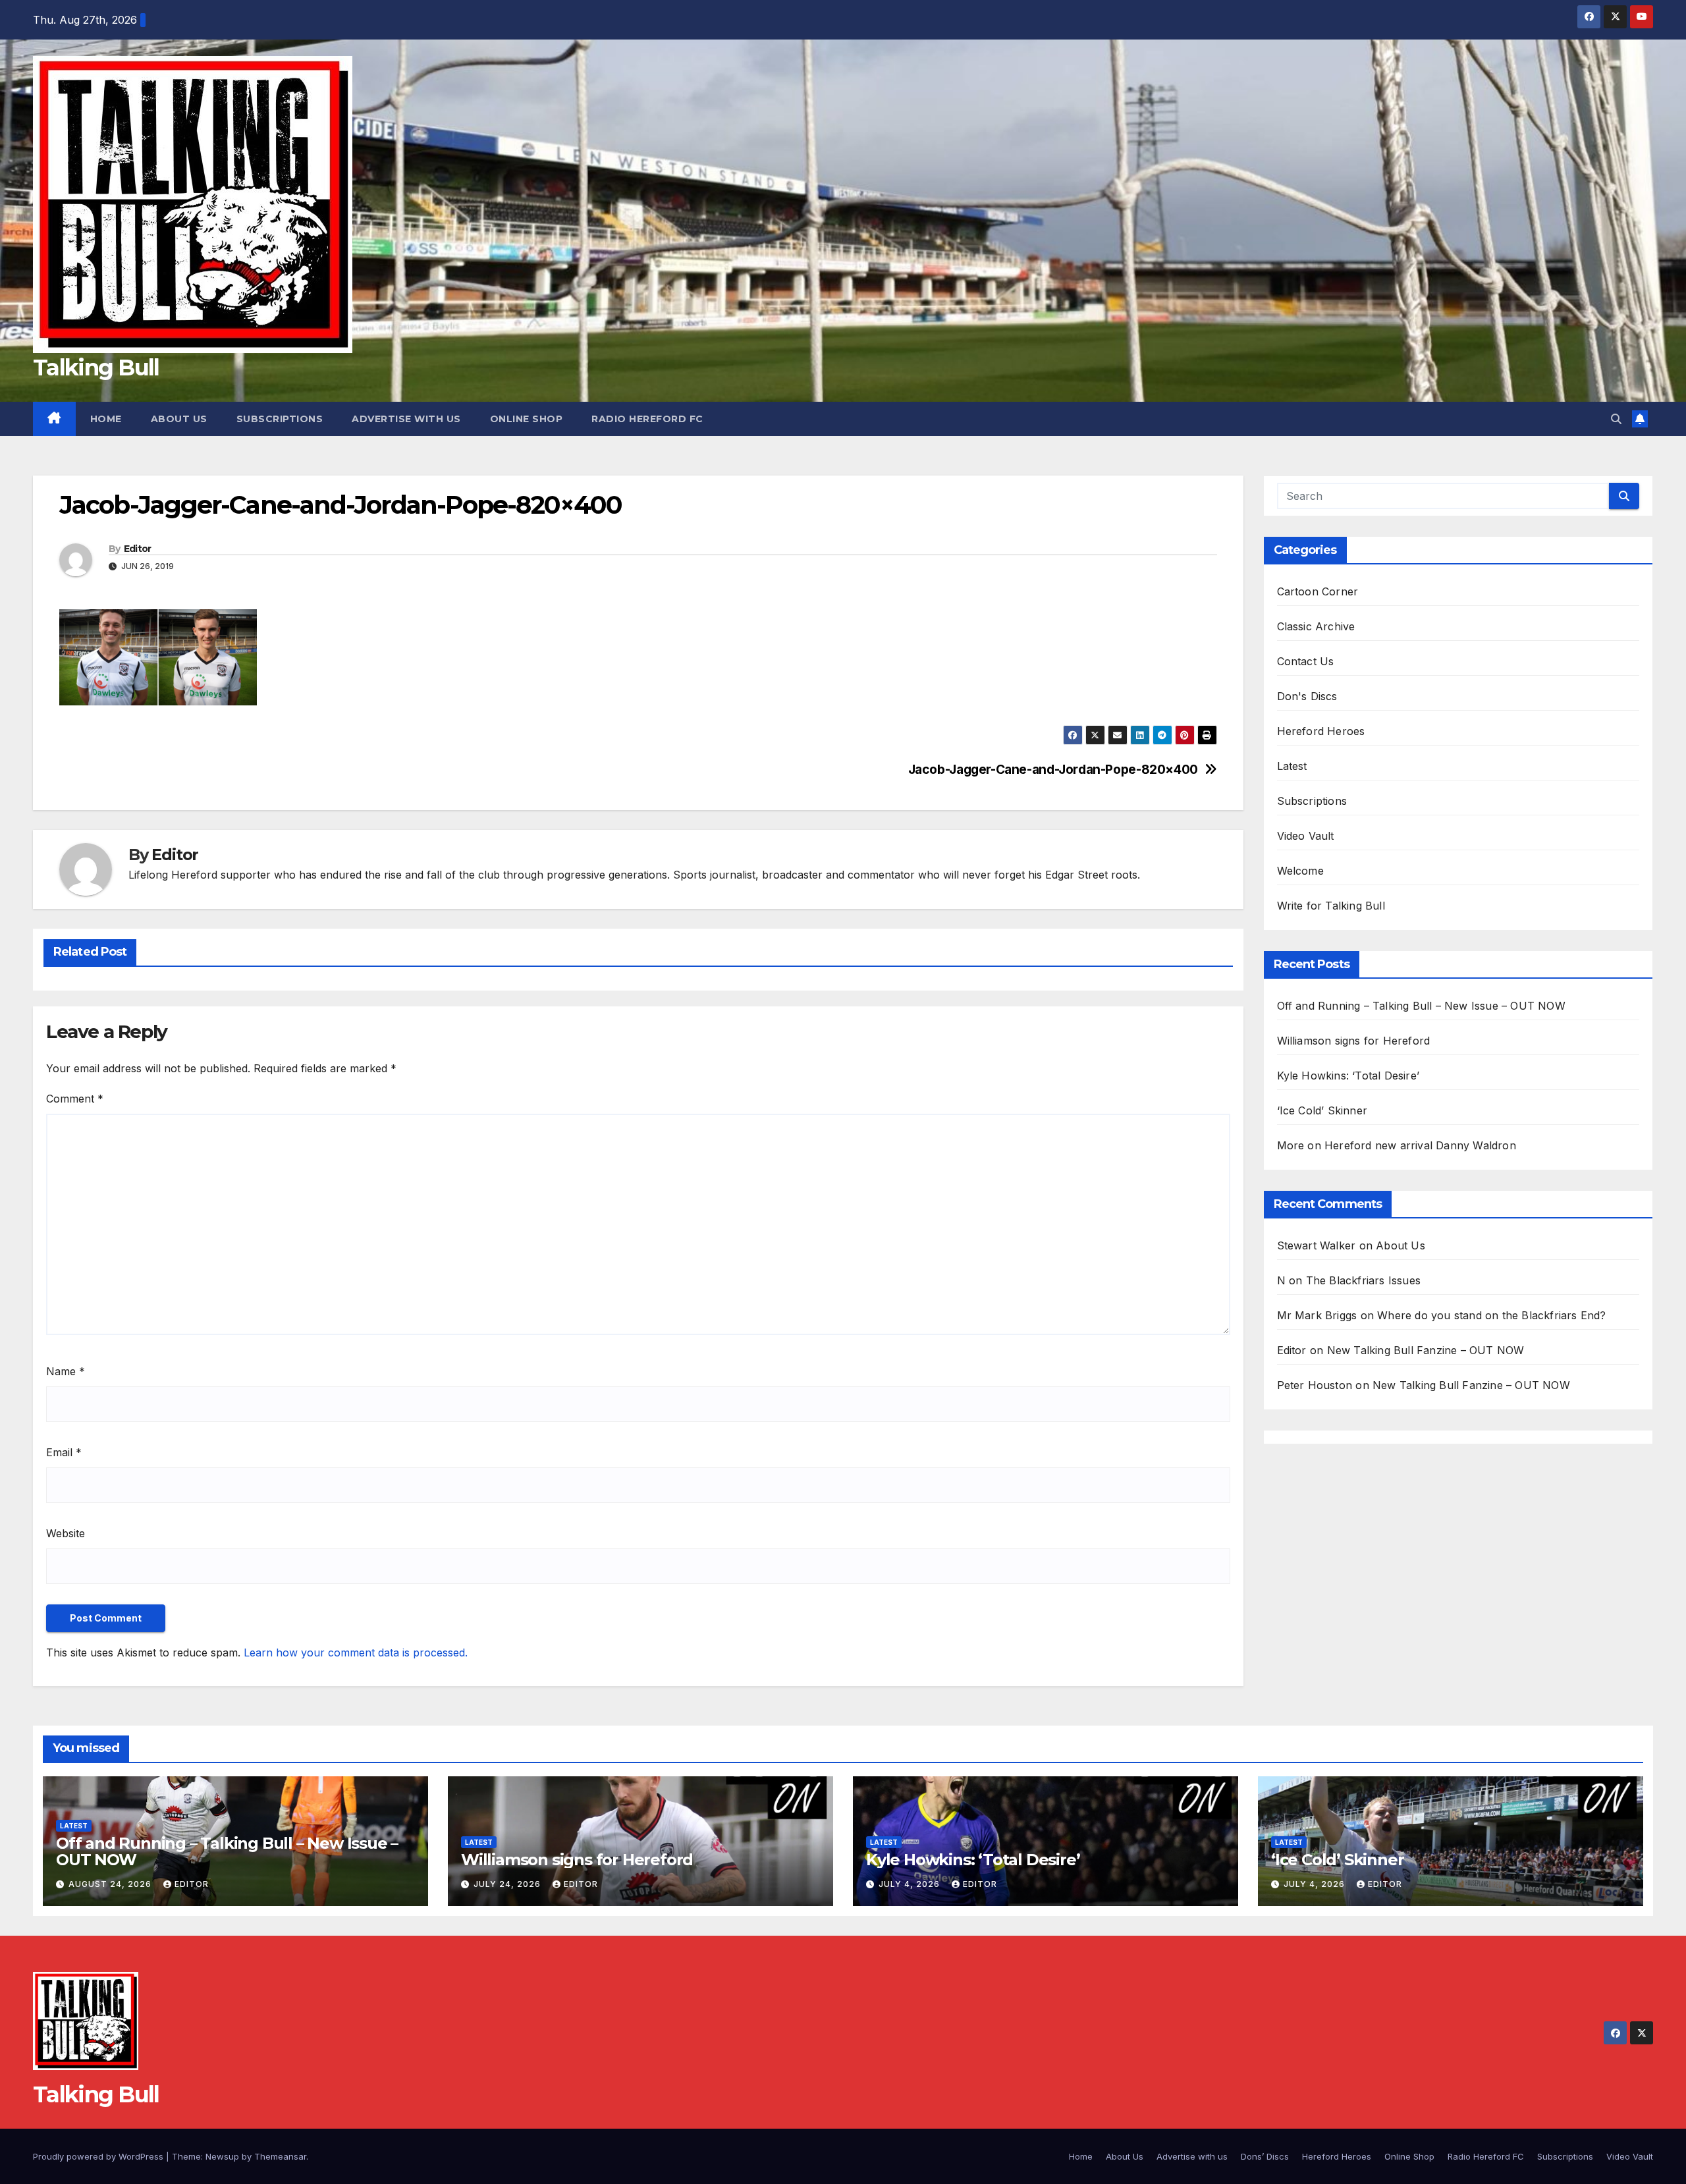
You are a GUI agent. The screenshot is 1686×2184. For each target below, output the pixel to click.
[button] (1616, 419)
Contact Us (1306, 661)
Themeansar (280, 2156)
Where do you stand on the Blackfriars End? (1491, 1315)
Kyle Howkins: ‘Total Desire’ (1348, 1076)
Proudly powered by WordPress (99, 2156)
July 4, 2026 (911, 1884)
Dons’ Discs (1265, 2156)
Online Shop (527, 419)
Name (66, 1371)
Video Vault (1306, 836)
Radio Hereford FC (647, 419)
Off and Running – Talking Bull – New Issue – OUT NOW (1421, 1006)
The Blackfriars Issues (1363, 1280)
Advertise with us (406, 419)
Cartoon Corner (1318, 591)
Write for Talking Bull (1331, 906)
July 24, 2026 (508, 1884)
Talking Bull (96, 368)
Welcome (1300, 871)
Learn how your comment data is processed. (356, 1652)
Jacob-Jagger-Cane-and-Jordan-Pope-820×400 (1053, 770)
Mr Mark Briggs (1317, 1315)
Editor (138, 549)
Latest (1292, 766)
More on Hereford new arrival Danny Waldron (1397, 1145)
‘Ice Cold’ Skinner (1322, 1110)
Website (66, 1533)
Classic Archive (1316, 626)
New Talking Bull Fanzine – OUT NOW (1426, 1350)
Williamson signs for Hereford (1354, 1041)
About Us (179, 419)
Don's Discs (1307, 696)
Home (106, 419)
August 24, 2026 (111, 1884)
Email (64, 1452)
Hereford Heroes (1321, 731)
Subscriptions (280, 419)
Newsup (222, 2156)
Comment (75, 1099)
